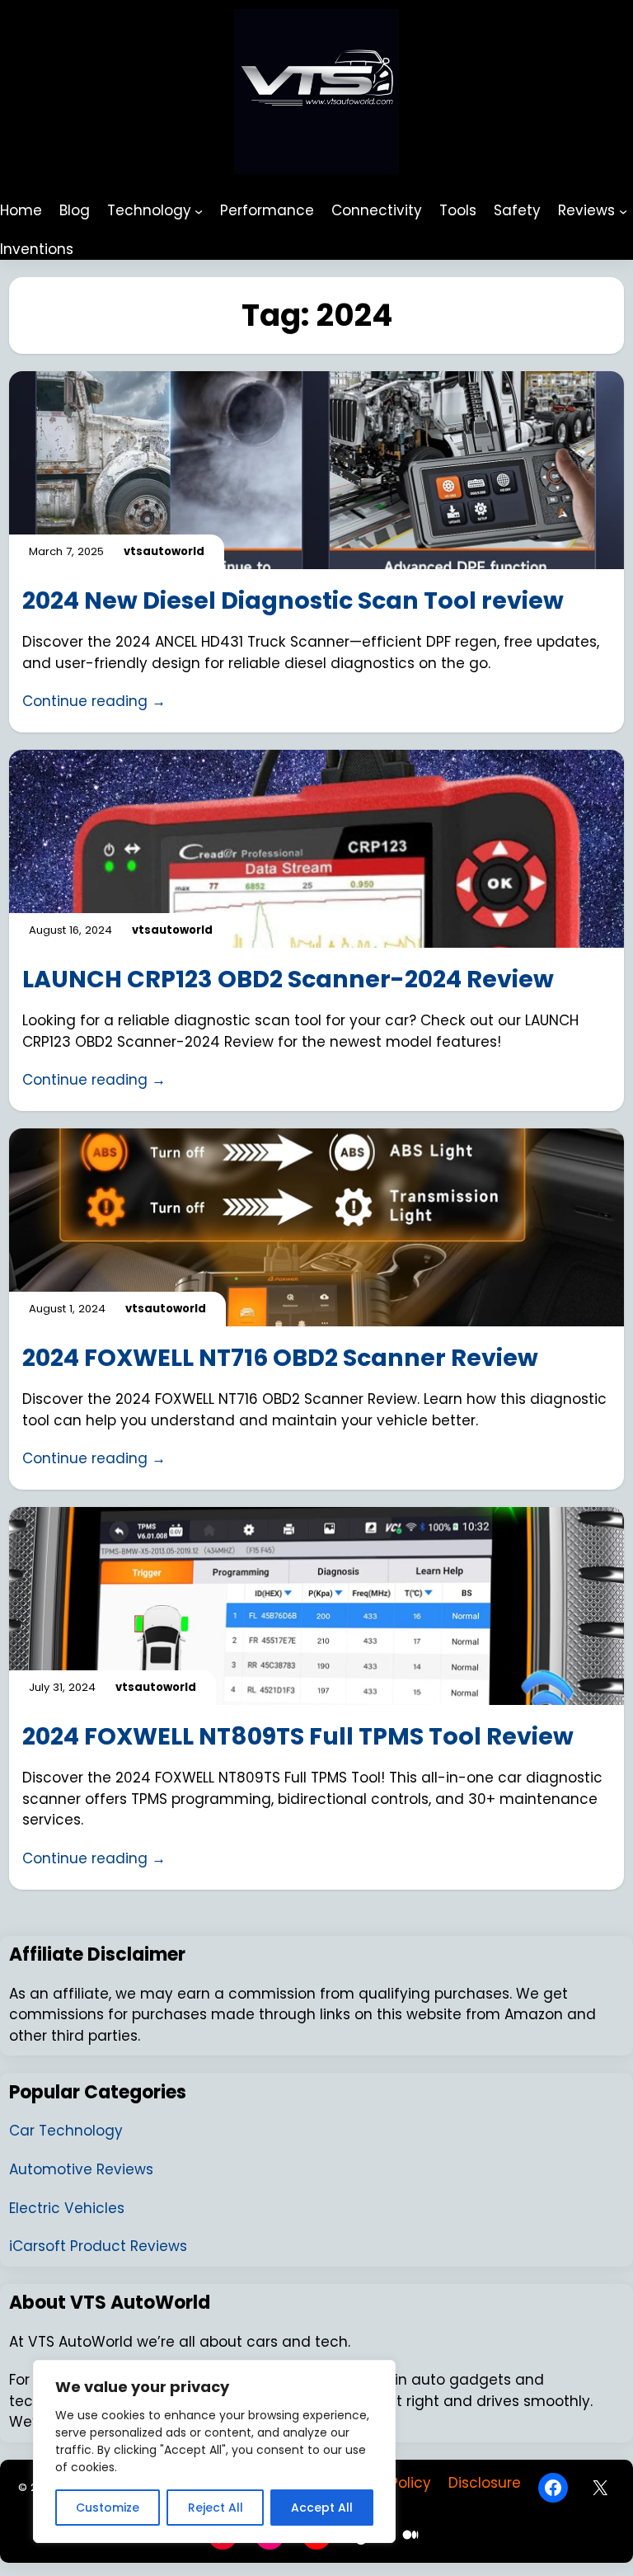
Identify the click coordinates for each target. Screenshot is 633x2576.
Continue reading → (94, 701)
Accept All (322, 2508)
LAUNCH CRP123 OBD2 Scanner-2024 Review (288, 979)
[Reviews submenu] (623, 210)
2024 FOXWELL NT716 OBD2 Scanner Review (280, 1358)
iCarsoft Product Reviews (98, 2246)
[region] (214, 2451)
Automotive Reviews (81, 2169)
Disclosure (485, 2483)
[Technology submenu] (199, 210)
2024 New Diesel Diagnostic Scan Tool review (293, 600)
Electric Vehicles (67, 2208)
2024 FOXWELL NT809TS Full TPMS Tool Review (298, 1736)
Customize (108, 2508)
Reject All (216, 2508)
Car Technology (66, 2131)
